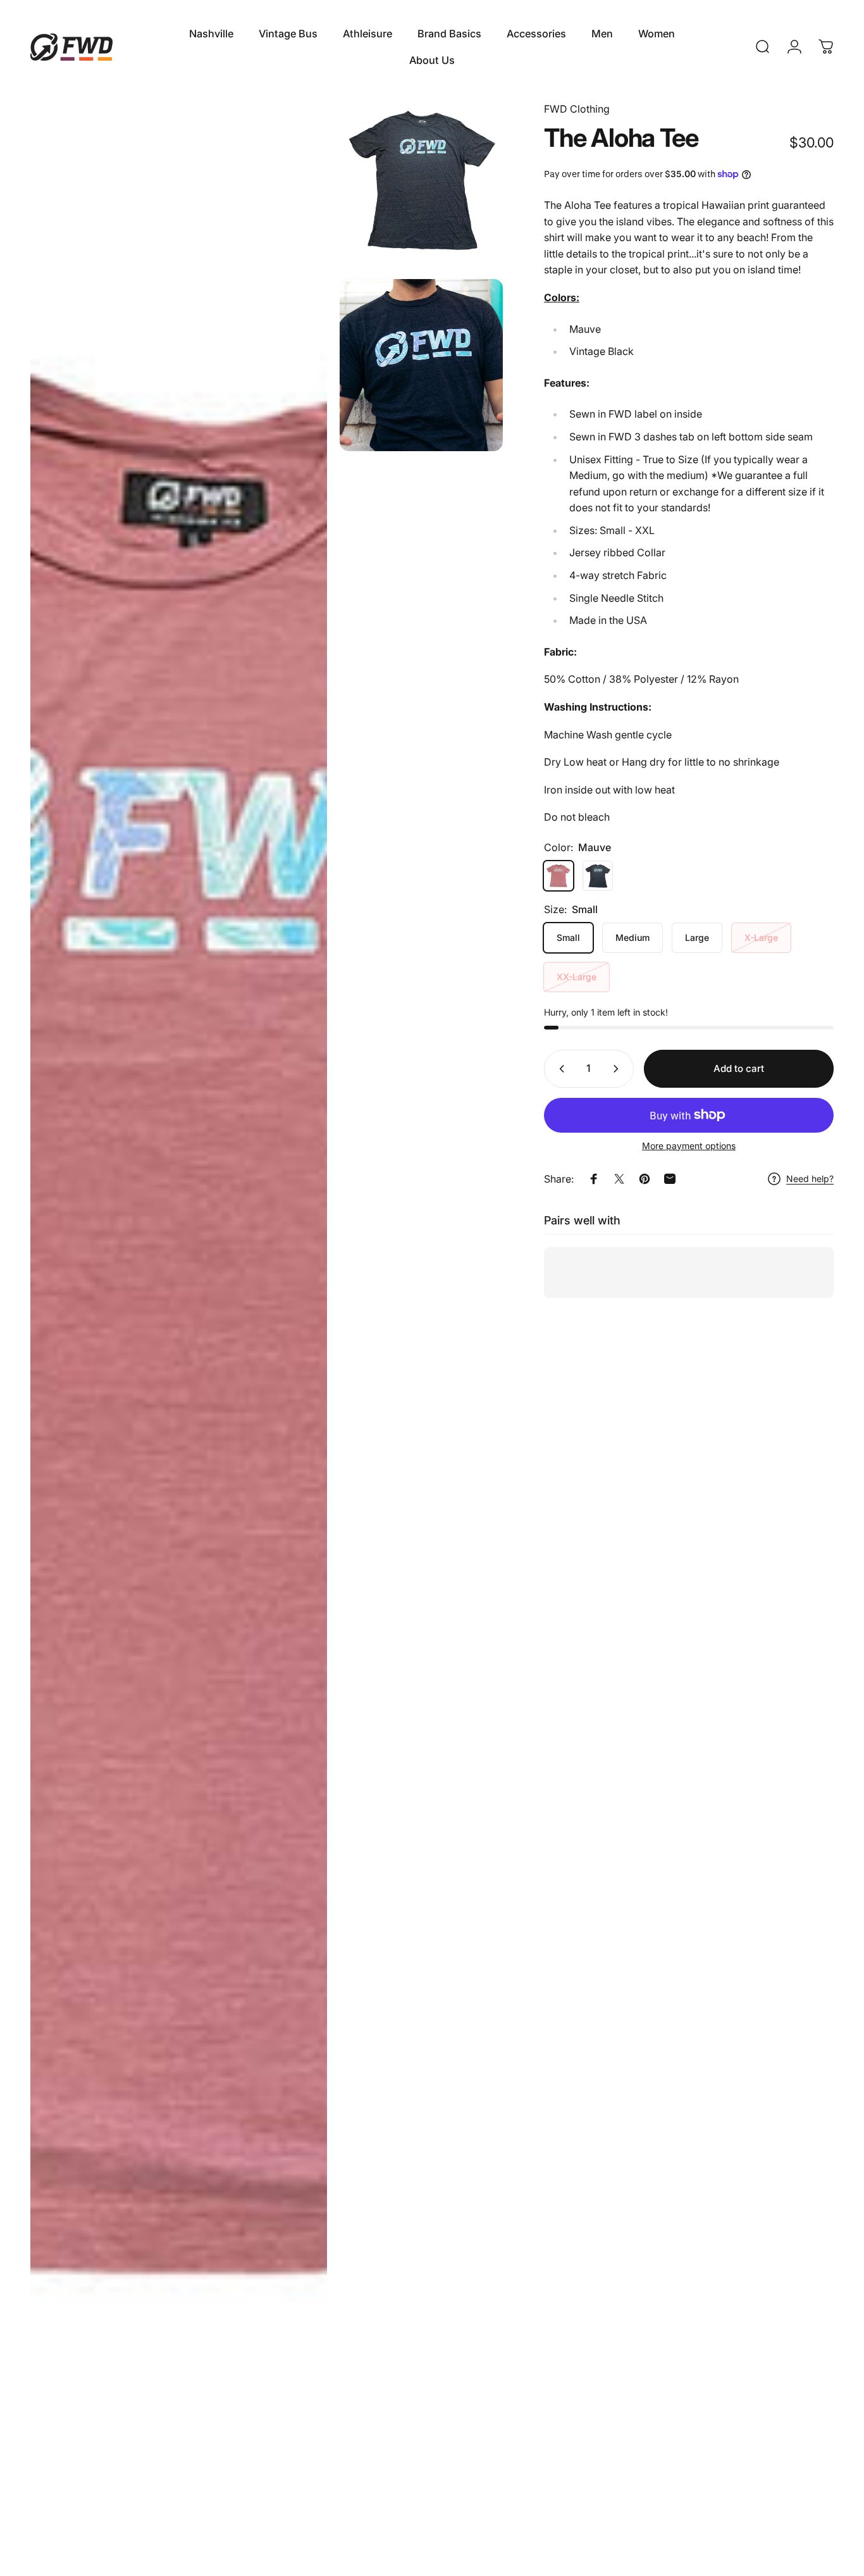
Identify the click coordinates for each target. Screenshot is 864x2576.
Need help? (810, 1179)
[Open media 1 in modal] (179, 1328)
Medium (633, 937)
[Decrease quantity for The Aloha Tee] (559, 1069)
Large (697, 937)
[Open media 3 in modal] (421, 365)
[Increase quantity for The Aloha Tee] (619, 1069)
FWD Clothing (577, 109)
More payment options (689, 1146)
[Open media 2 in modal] (421, 180)
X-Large (761, 937)
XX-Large (577, 977)
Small (568, 937)
